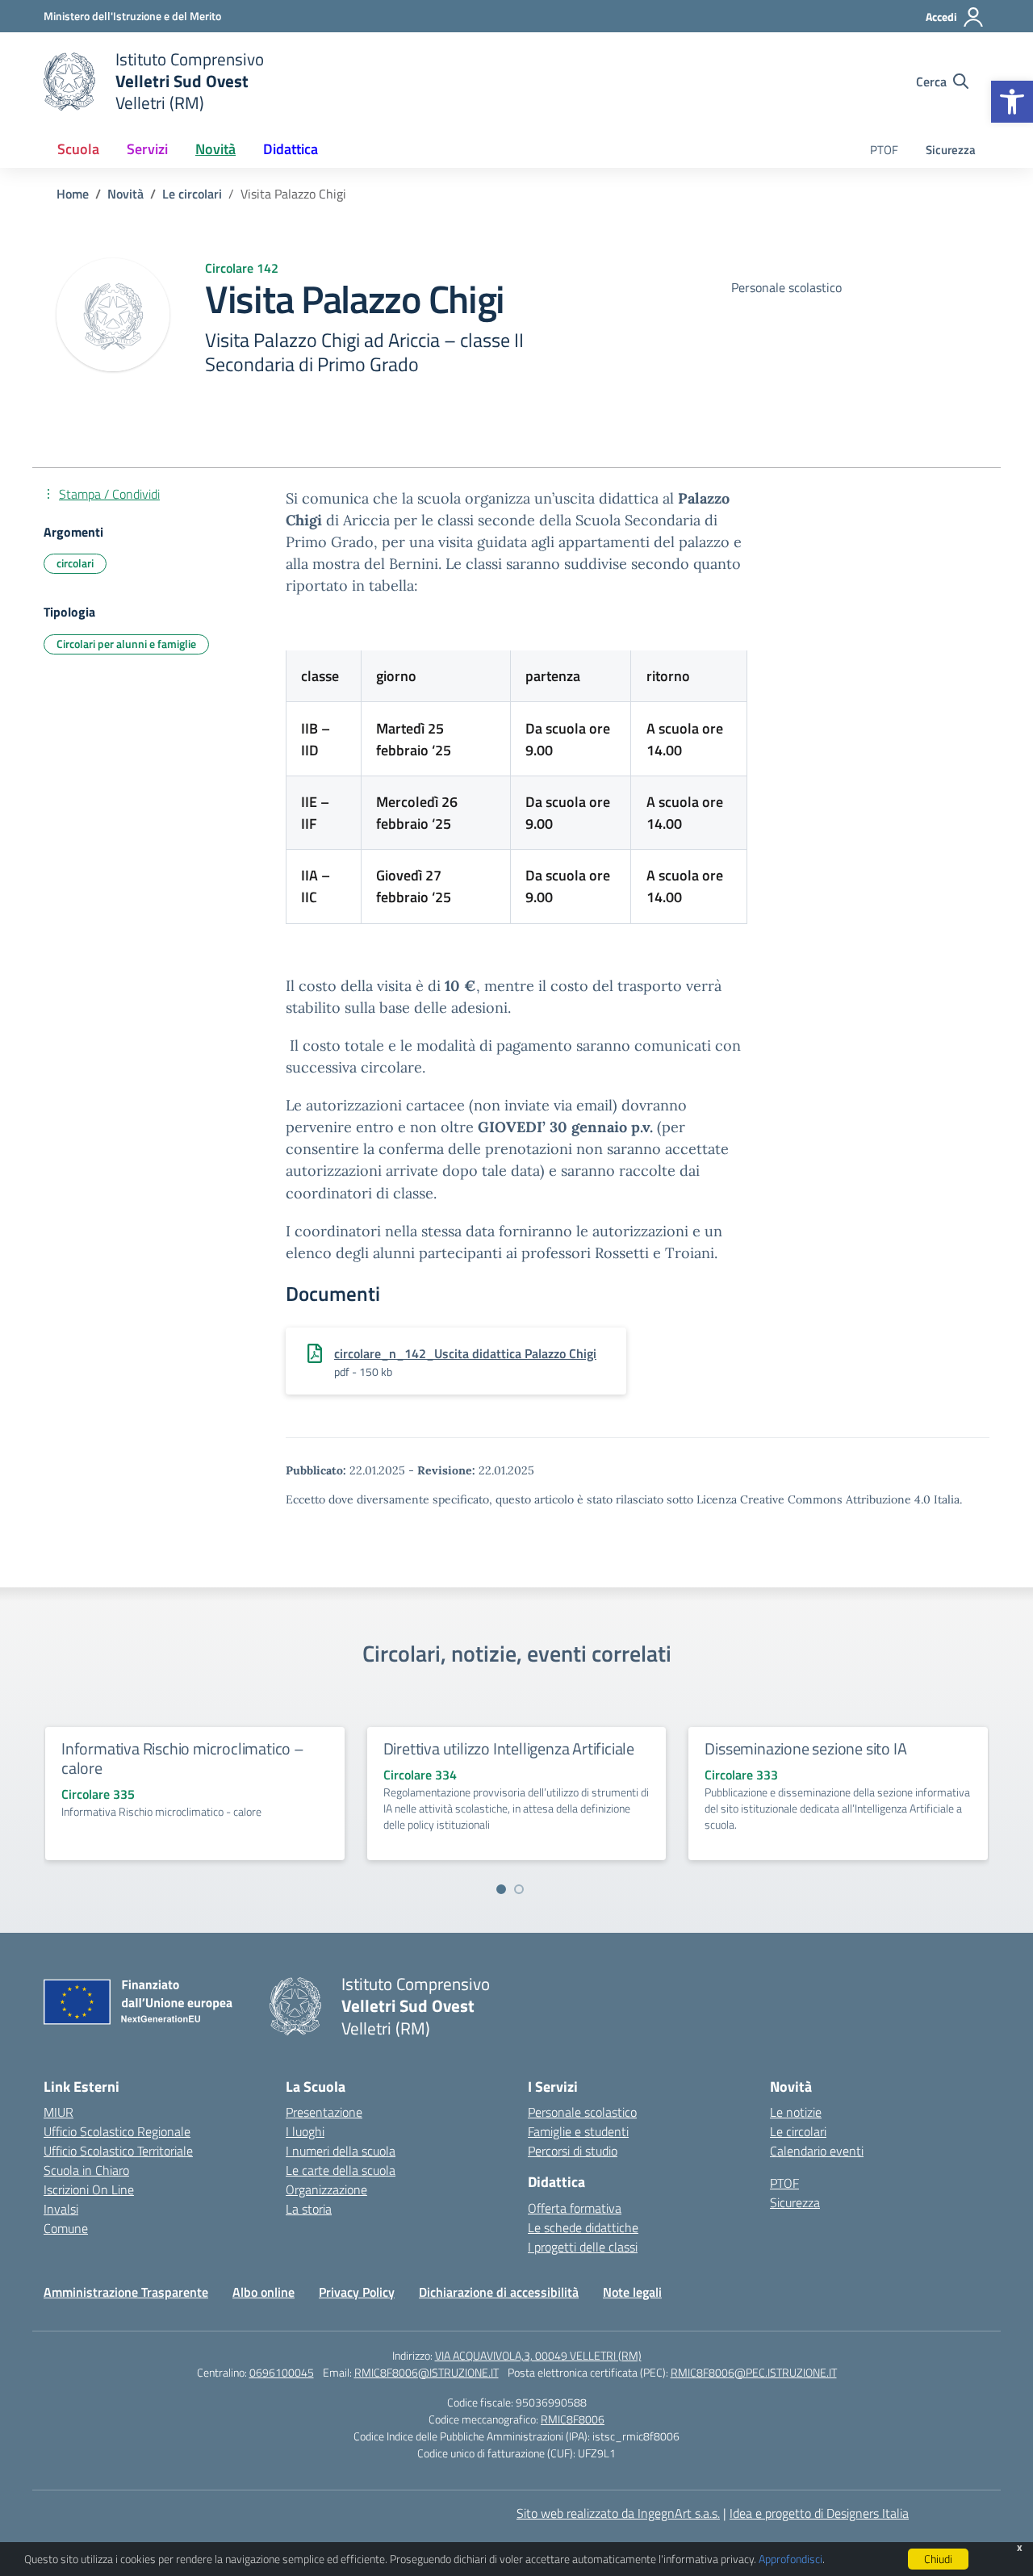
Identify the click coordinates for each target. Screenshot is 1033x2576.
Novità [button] (215, 149)
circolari (75, 563)
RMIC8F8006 (573, 2419)
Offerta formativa (575, 2208)
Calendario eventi (817, 2151)
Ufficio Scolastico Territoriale (118, 2151)
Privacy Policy (357, 2292)
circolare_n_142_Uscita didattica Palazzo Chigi (465, 1353)
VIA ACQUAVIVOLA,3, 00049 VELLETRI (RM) (538, 2355)
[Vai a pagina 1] (501, 1889)
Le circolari (798, 2131)
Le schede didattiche (583, 2227)
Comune (66, 2228)
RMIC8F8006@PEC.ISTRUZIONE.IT (754, 2372)
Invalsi (61, 2209)
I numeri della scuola (341, 2151)
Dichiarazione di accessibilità (499, 2292)
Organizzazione (326, 2189)
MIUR (59, 2112)
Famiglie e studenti (578, 2131)
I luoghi (305, 2131)
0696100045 (282, 2372)
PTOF (884, 150)
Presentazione (324, 2112)
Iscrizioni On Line (89, 2189)
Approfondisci (790, 2559)
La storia (309, 2209)
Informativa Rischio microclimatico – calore (183, 1758)
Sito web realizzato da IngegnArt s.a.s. (618, 2513)
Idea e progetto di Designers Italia (819, 2513)
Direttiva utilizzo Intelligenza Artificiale (509, 1748)
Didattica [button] (291, 149)
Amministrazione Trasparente (126, 2292)
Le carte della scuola (341, 2170)
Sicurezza (951, 150)
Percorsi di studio (573, 2151)
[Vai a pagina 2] (519, 1889)
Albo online (263, 2292)
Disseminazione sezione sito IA (805, 1748)
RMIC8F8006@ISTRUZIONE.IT (427, 2372)
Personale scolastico (582, 2112)
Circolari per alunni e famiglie (126, 644)
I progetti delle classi (583, 2247)
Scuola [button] (78, 149)
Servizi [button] (147, 149)
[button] (1012, 102)
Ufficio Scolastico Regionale (117, 2131)
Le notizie (796, 2112)
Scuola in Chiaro (86, 2170)
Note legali (632, 2292)
